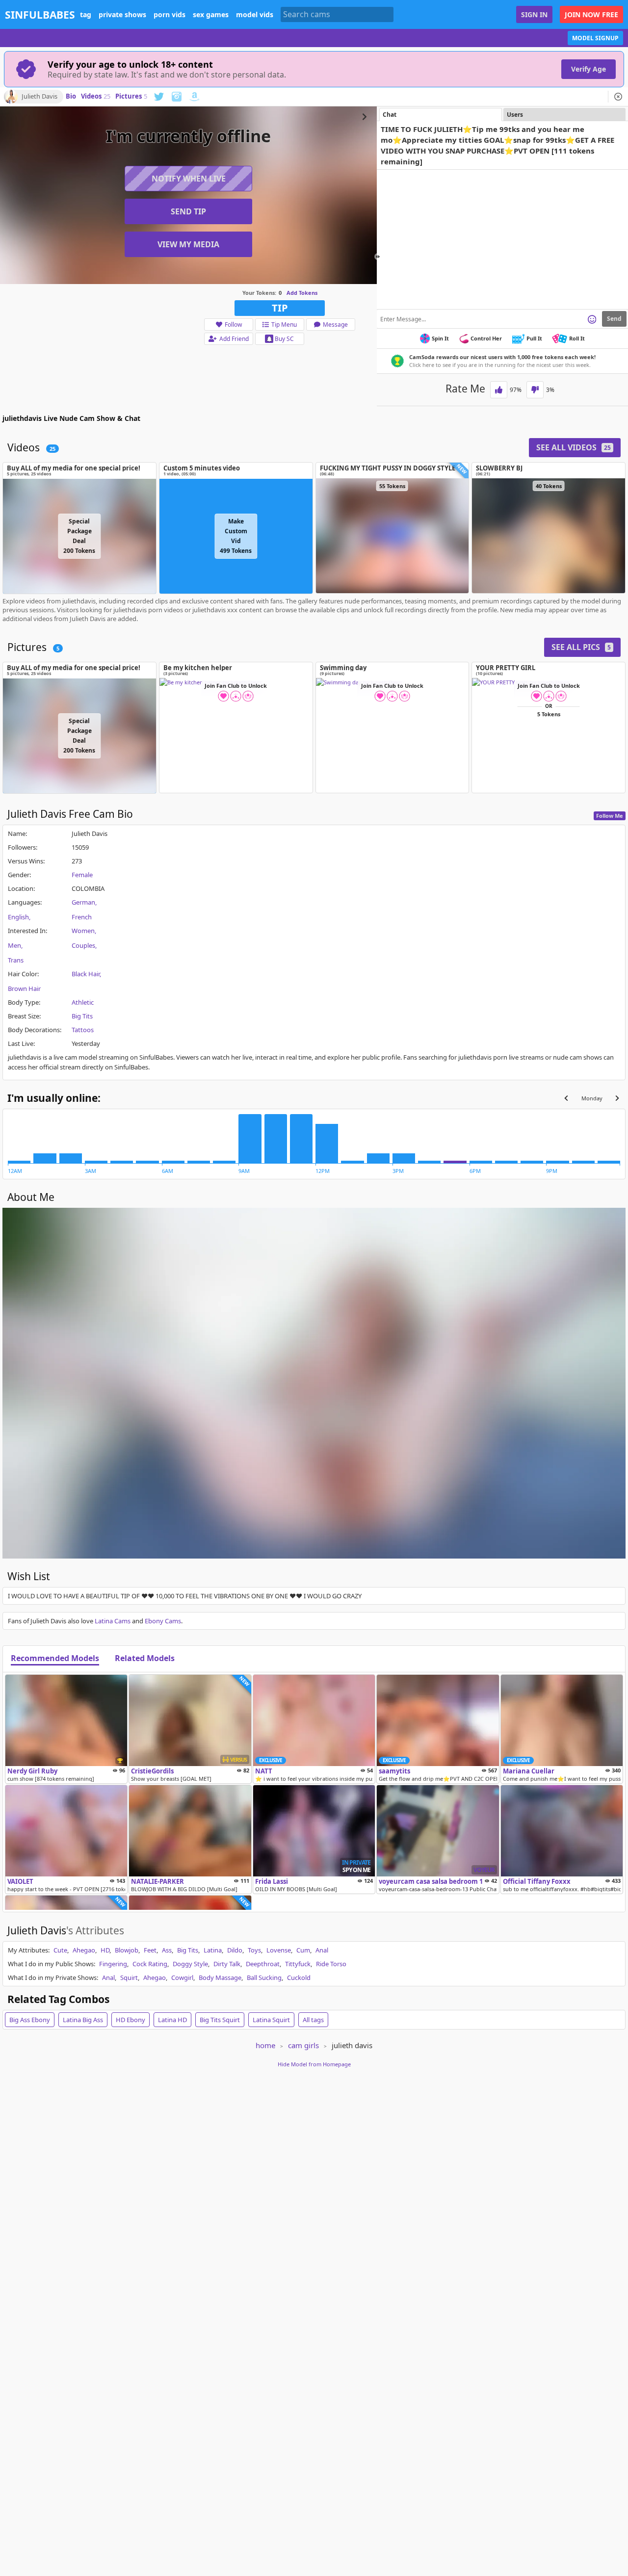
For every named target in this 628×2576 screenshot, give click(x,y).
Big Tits (82, 1016)
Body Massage (220, 1978)
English (18, 917)
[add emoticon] (592, 319)
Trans (16, 960)
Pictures (131, 97)
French (82, 917)
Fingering (113, 1964)
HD (105, 1950)
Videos (96, 97)
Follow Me (610, 816)
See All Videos (574, 447)
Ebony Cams (163, 1621)
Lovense (279, 1950)
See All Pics (581, 647)
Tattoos (83, 1030)
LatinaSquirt (271, 2020)
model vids (255, 15)
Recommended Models (55, 1659)
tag (86, 15)
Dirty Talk (227, 1964)
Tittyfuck (298, 1964)
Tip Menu (284, 325)
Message (335, 325)
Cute (60, 1950)
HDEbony (131, 2020)
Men (14, 945)
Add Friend (234, 339)
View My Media (188, 244)
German (83, 902)
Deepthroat (263, 1964)
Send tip (188, 211)
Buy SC (284, 339)
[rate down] (535, 390)
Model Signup (595, 38)
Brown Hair (24, 989)
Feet (150, 1950)
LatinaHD (172, 2020)
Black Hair (86, 974)
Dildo (235, 1950)
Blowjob (127, 1950)
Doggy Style (190, 1964)
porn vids (170, 15)
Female (82, 875)
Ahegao (84, 1950)
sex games (211, 15)
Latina (213, 1950)
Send (614, 319)
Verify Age (589, 69)
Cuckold (299, 1978)
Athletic (83, 1002)
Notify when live (189, 179)
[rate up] (499, 390)
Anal (322, 1950)
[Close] (618, 97)
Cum (303, 1950)
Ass (167, 1950)
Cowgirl (182, 1978)
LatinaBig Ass (83, 2020)
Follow (233, 325)
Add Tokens (302, 293)
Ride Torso (331, 1964)
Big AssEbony (30, 2020)
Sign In (534, 14)
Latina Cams (113, 1621)
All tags (313, 2020)
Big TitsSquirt (220, 2020)
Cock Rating (150, 1964)
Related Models (145, 1659)
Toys (254, 1950)
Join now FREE (591, 14)
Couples (83, 945)
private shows (122, 15)
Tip (280, 308)
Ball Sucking (264, 1978)
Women (83, 931)
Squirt (129, 1978)
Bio (71, 97)
